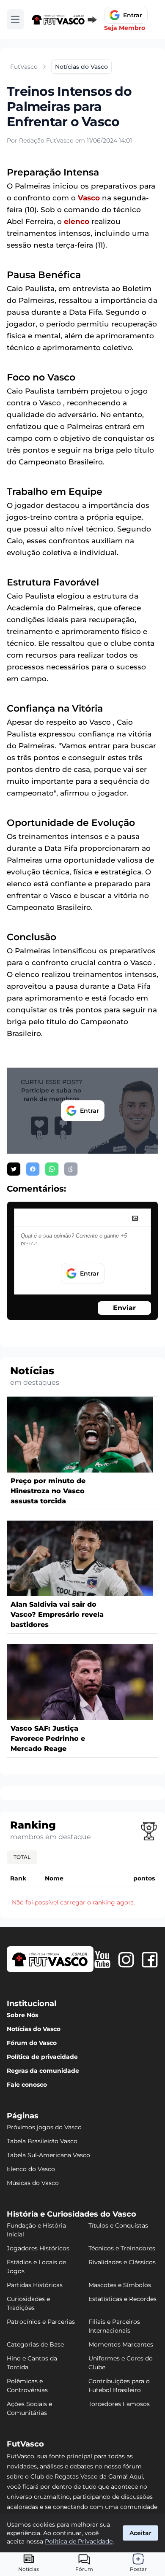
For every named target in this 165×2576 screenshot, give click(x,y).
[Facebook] (150, 1960)
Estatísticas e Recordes (122, 2299)
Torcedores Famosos (119, 2404)
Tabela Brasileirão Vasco (42, 2141)
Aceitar (140, 2533)
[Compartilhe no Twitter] (14, 1169)
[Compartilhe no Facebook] (33, 1169)
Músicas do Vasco (33, 2183)
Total (22, 1857)
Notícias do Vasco (34, 2029)
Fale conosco (27, 2085)
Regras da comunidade (43, 2071)
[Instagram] (126, 1960)
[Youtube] (102, 1960)
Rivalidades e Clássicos (122, 2262)
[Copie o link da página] (71, 1169)
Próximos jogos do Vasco (44, 2127)
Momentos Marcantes (121, 2344)
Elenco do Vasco (31, 2169)
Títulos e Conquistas (118, 2225)
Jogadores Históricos (38, 2248)
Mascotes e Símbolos (120, 2285)
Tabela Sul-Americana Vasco (48, 2155)
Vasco (89, 198)
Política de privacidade (42, 2057)
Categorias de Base (35, 2344)
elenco (77, 221)
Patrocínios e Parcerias (41, 2322)
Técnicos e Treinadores (122, 2248)
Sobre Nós (22, 2015)
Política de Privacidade (79, 2541)
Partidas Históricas (35, 2285)
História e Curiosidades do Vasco (71, 2214)
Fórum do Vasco (32, 2043)
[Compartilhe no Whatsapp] (52, 1169)
